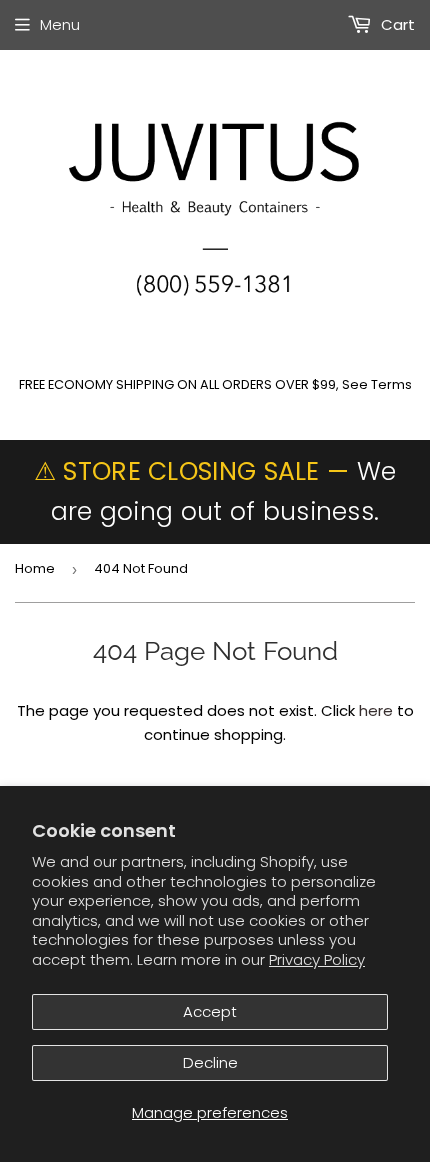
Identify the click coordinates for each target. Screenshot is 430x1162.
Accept (210, 1011)
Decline (210, 1062)
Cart (396, 24)
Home (35, 568)
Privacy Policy (317, 959)
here (376, 710)
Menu (60, 24)
